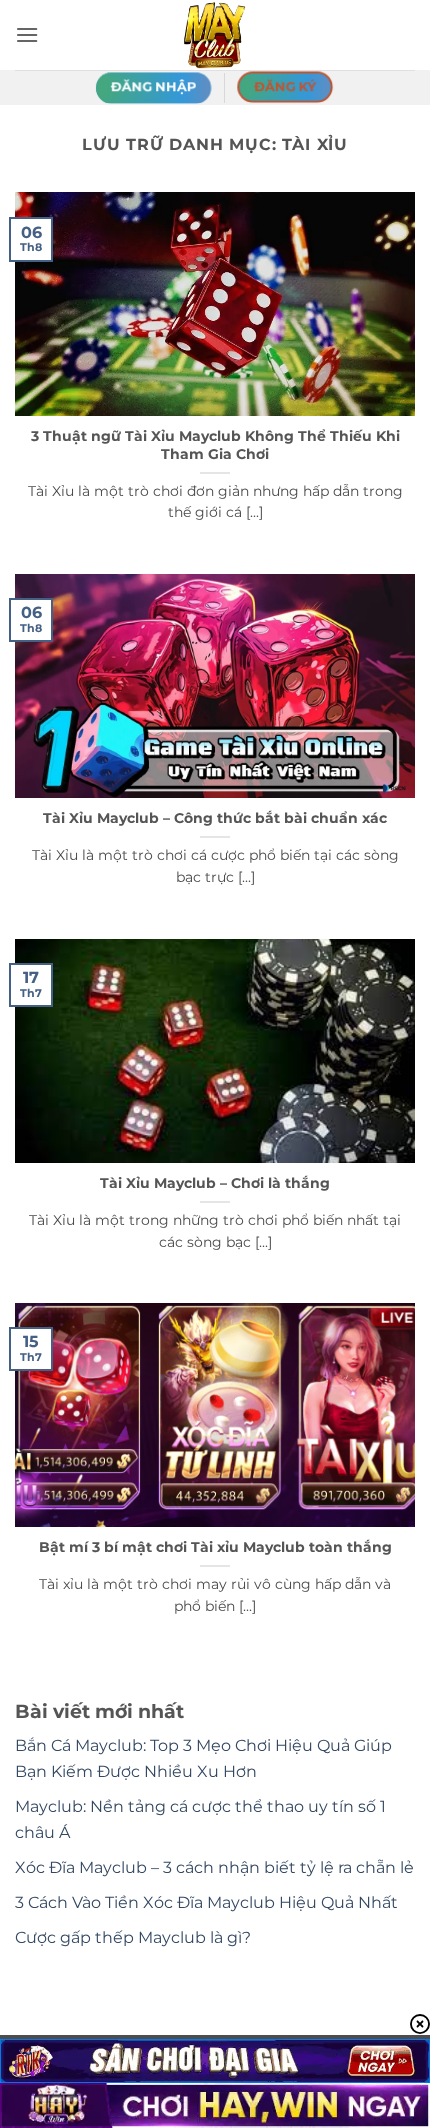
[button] (27, 34)
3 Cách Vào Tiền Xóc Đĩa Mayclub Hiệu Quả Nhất (206, 1902)
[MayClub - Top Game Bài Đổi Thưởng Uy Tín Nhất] (215, 35)
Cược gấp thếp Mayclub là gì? (133, 1937)
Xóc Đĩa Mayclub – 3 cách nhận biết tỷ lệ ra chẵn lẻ (214, 1867)
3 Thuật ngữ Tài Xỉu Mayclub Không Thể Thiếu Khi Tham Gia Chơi (215, 445)
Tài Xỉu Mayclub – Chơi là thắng (215, 1183)
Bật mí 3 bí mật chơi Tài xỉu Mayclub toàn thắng (215, 1547)
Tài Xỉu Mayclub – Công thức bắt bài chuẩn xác (215, 818)
